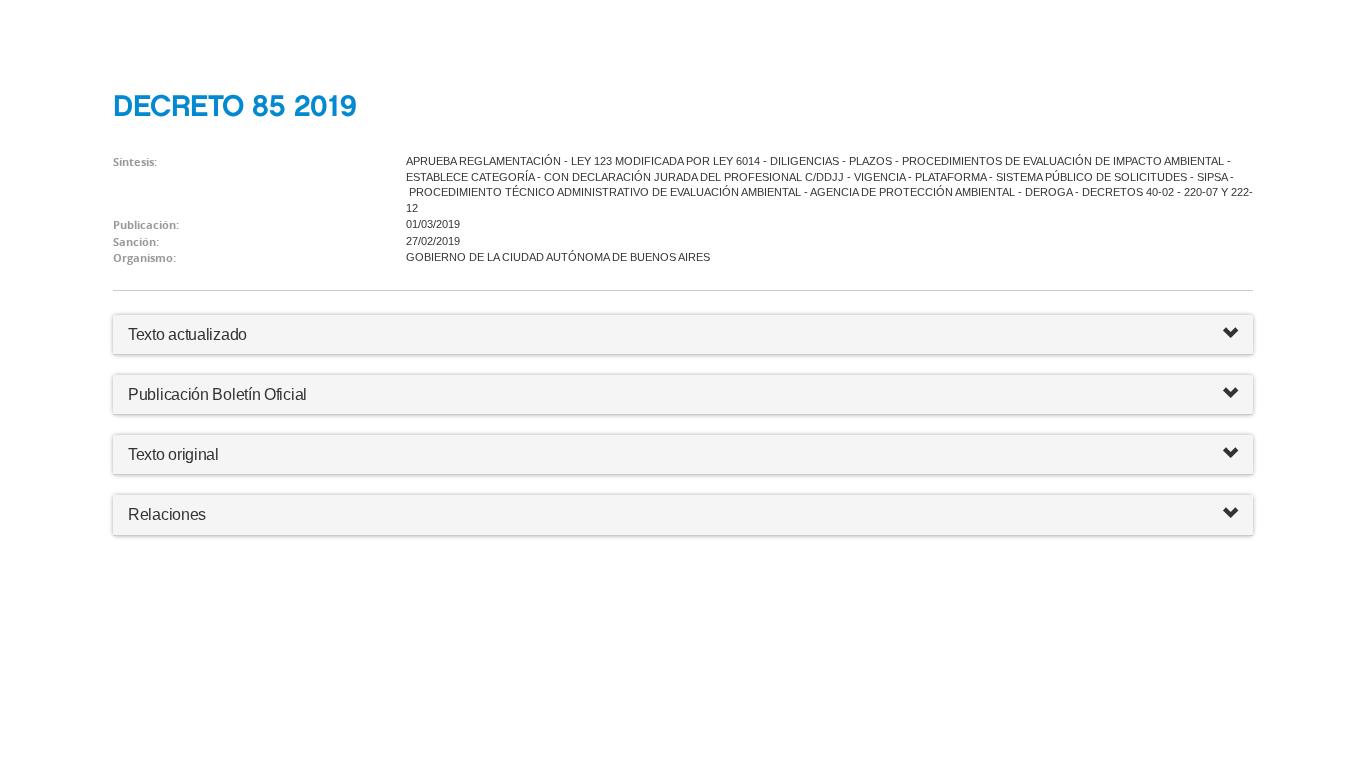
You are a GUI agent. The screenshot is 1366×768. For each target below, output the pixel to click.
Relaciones (167, 514)
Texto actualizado (187, 334)
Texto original (173, 454)
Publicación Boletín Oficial (217, 394)
